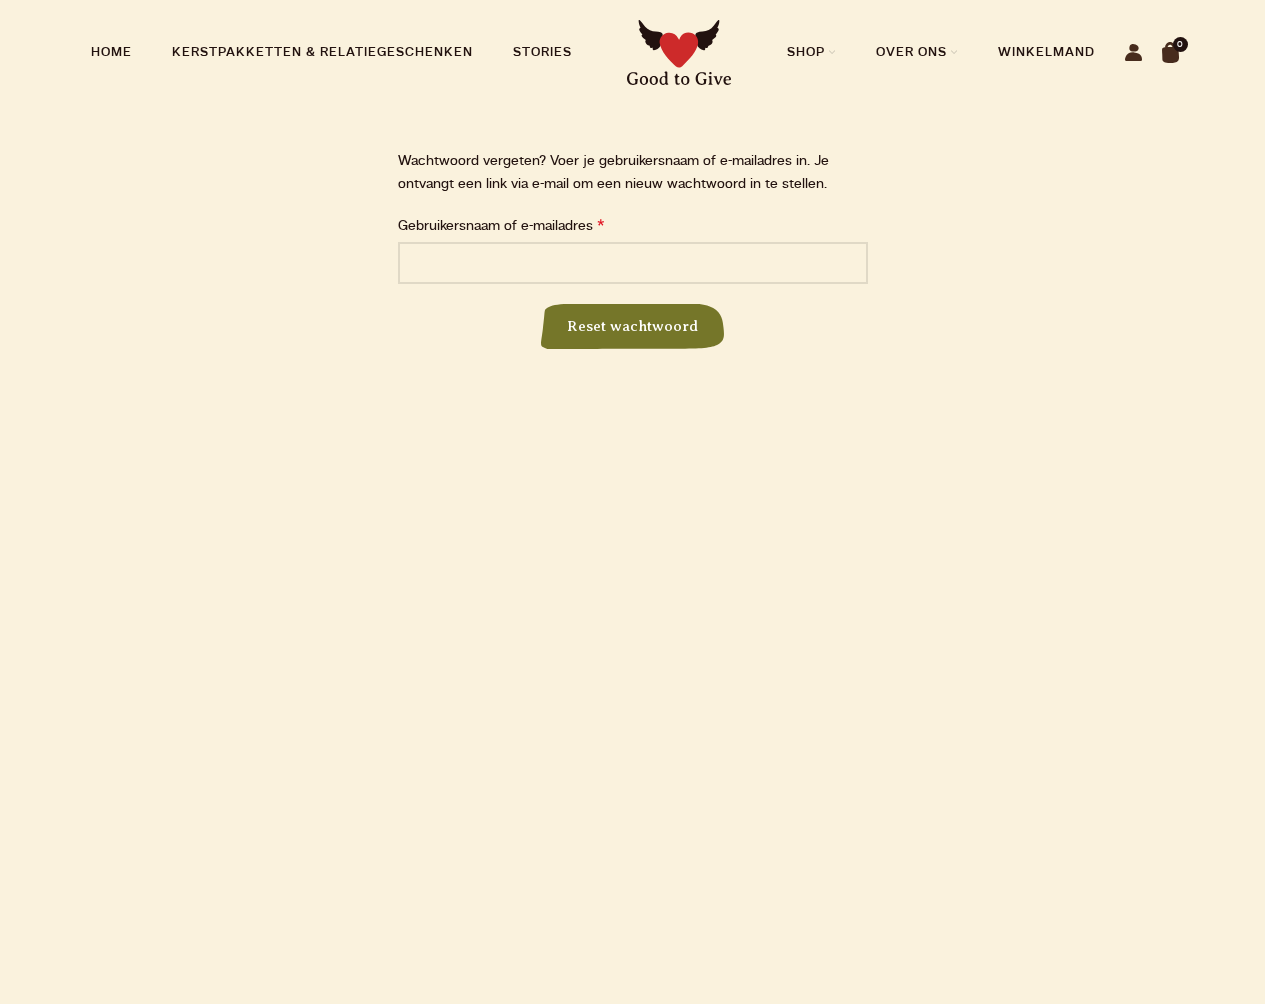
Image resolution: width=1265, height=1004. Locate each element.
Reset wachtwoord (632, 326)
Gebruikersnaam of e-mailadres (501, 226)
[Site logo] (679, 52)
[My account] (1133, 53)
